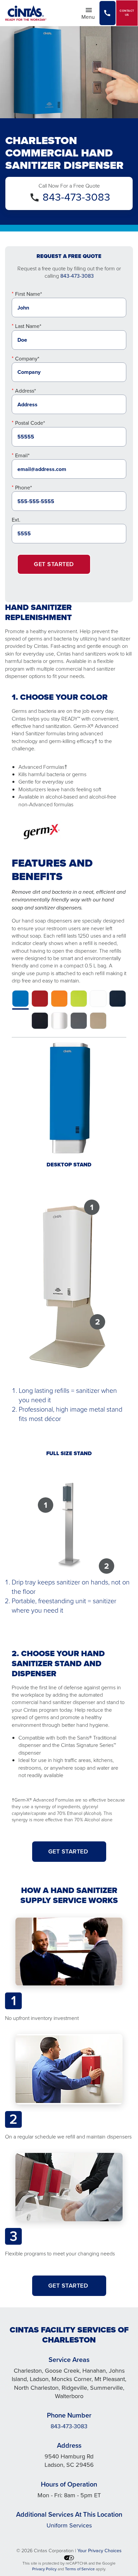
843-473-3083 (76, 197)
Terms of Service (80, 2569)
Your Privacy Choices (99, 2551)
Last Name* (28, 326)
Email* (22, 455)
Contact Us (127, 13)
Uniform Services (69, 2525)
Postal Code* (30, 423)
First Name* (28, 294)
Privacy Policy (44, 2569)
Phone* (23, 488)
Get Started (54, 564)
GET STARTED (69, 1851)
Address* (25, 391)
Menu (90, 16)
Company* (27, 359)
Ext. (16, 520)
